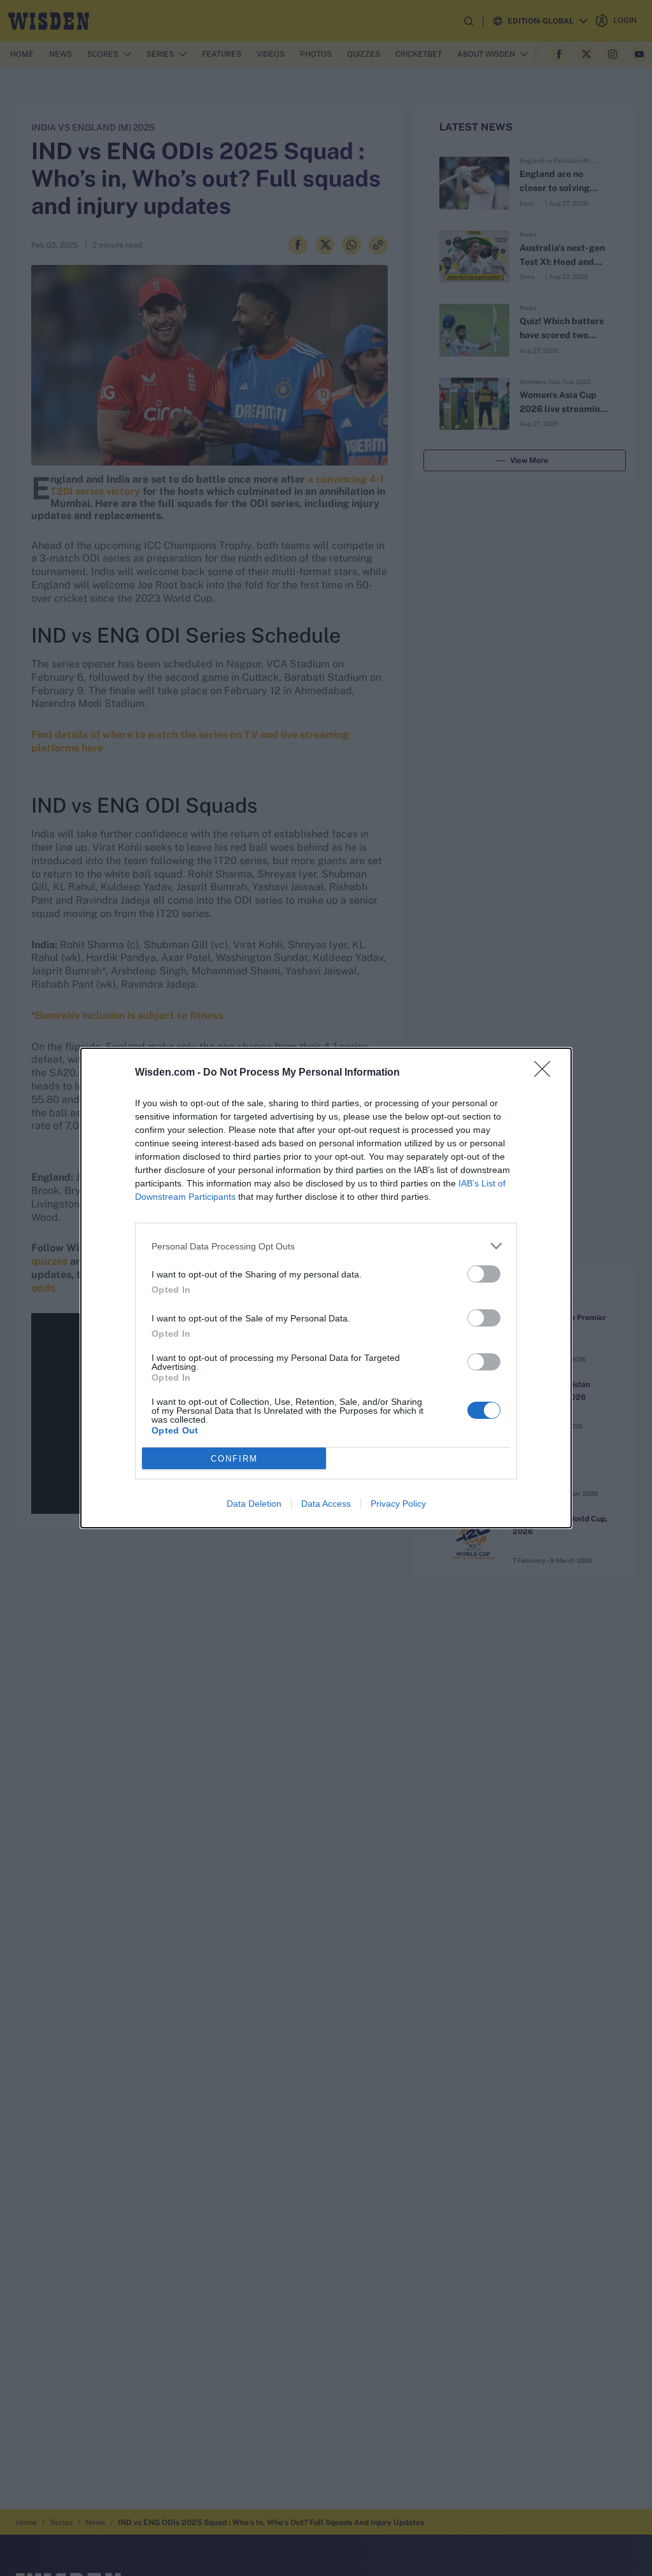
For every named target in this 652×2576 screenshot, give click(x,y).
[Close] (546, 1073)
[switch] (484, 1274)
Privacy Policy (398, 1504)
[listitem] (326, 1246)
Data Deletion (254, 1504)
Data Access (326, 1504)
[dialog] (326, 1288)
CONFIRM (234, 1459)
